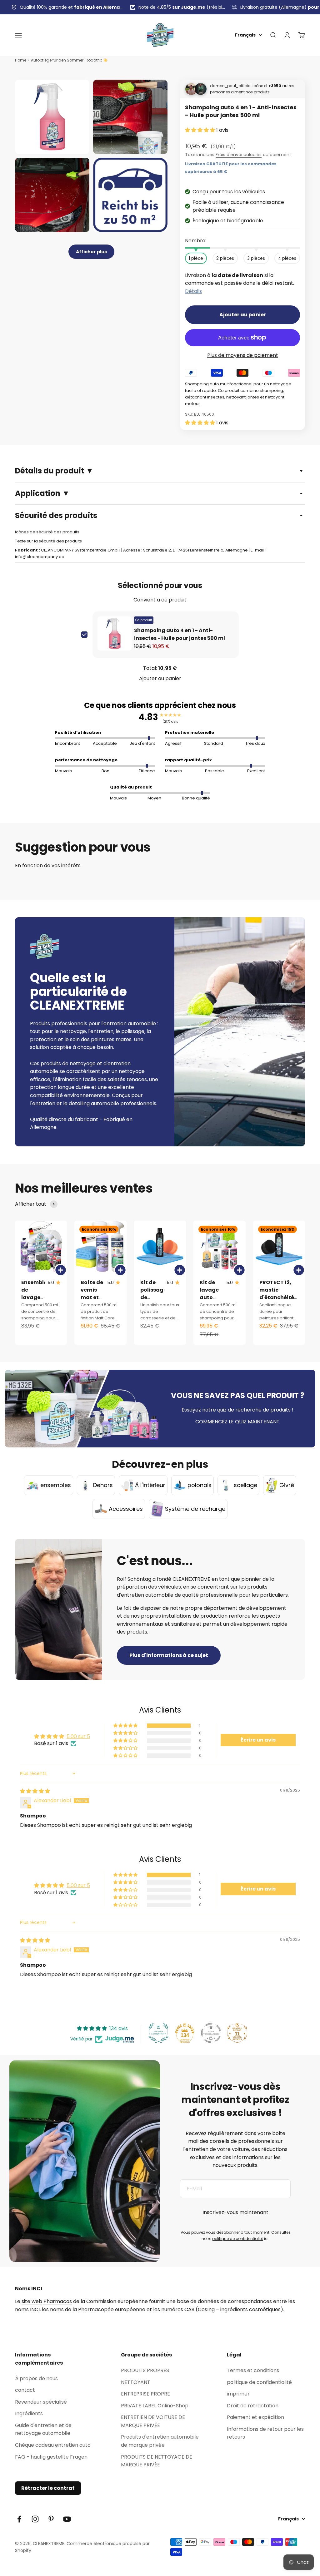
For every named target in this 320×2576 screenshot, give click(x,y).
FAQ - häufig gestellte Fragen (51, 2457)
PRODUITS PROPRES (145, 2370)
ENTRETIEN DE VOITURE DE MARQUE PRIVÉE (153, 2421)
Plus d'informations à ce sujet (169, 1655)
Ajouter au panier (160, 678)
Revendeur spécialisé (41, 2402)
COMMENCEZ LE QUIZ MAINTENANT (237, 1422)
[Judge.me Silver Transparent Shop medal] (211, 2033)
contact (25, 2390)
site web (32, 2301)
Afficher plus (91, 252)
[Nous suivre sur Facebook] (19, 2519)
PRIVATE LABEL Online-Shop (155, 2406)
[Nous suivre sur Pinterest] (51, 2519)
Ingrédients (29, 2413)
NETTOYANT (136, 2382)
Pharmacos (58, 2301)
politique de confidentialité (238, 2239)
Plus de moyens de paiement (243, 355)
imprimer (238, 2394)
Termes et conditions (253, 2370)
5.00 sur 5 (78, 1736)
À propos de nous (36, 2378)
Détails (193, 291)
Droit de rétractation (253, 2406)
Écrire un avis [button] (258, 1740)
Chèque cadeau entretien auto (53, 2445)
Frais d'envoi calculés (239, 155)
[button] (201, 130)
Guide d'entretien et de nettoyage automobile (43, 2429)
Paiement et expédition (255, 2417)
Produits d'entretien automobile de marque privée (160, 2441)
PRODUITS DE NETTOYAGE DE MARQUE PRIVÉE (157, 2461)
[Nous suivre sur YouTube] (67, 2519)
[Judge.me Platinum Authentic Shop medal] (158, 2033)
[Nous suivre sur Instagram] (35, 2519)
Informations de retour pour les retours (265, 2433)
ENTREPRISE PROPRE (145, 2394)
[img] (35, 1791)
